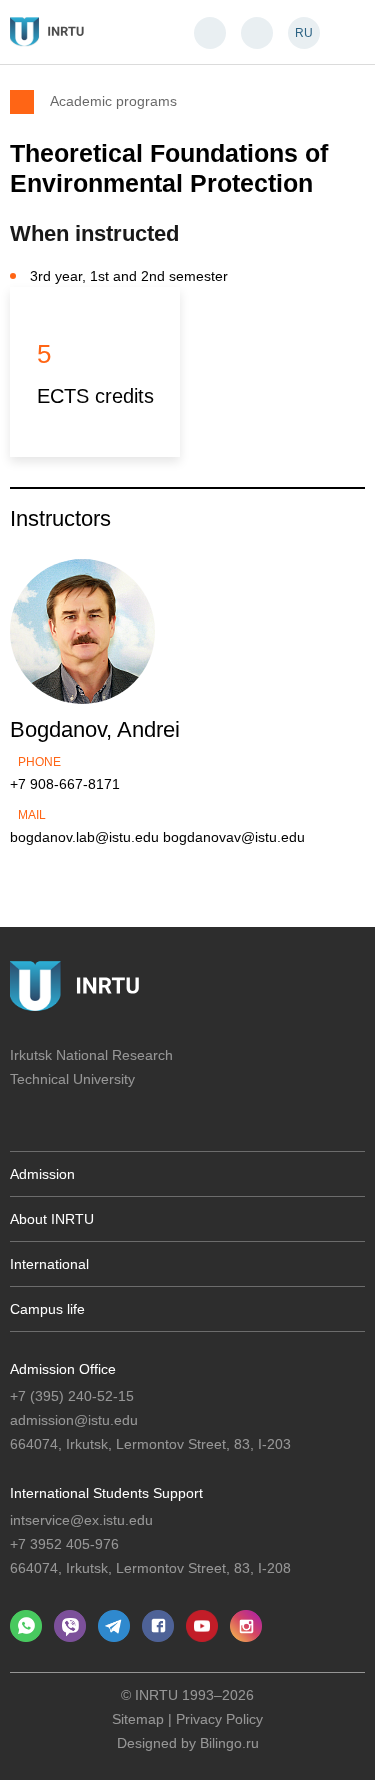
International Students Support (106, 1493)
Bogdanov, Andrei (95, 729)
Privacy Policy (219, 1719)
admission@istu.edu (74, 1420)
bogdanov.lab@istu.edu (84, 837)
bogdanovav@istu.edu (234, 837)
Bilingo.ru (229, 1743)
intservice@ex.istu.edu (81, 1520)
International (49, 1264)
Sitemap (138, 1719)
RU (304, 33)
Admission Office (63, 1369)
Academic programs (113, 100)
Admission (42, 1174)
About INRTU (52, 1219)
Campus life (47, 1309)
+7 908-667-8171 (65, 784)
